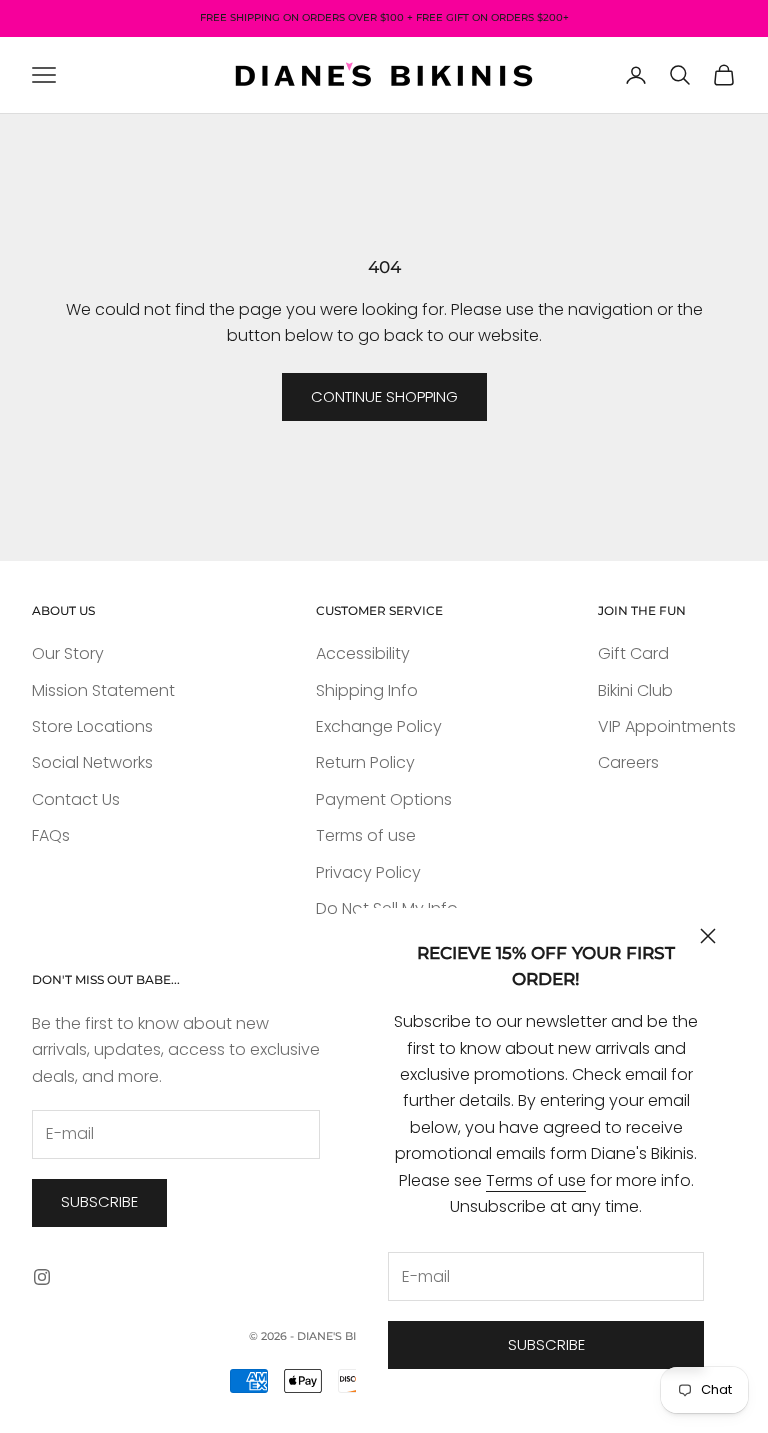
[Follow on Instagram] (42, 1277)
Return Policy (365, 762)
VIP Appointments (667, 726)
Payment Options (384, 799)
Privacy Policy (368, 872)
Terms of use (536, 1180)
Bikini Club (635, 690)
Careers (628, 762)
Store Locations (92, 726)
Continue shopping (384, 396)
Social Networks (92, 762)
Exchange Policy (379, 726)
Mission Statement (103, 690)
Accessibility (363, 653)
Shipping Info (367, 690)
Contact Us (76, 799)
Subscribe (546, 1344)
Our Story (68, 653)
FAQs (51, 835)
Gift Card (633, 653)
